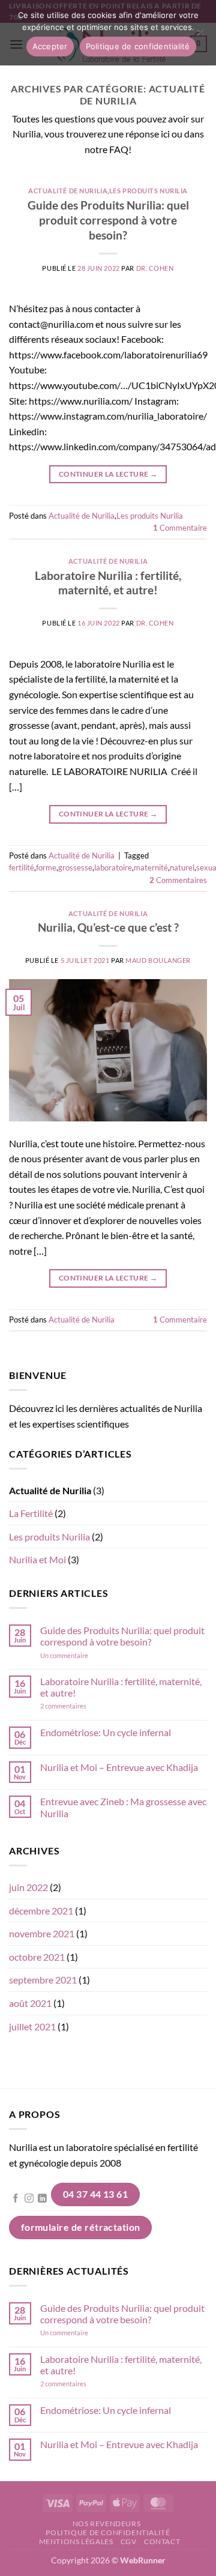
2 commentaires (80, 1706)
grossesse (75, 867)
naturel (182, 867)
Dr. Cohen (155, 268)
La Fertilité (31, 1513)
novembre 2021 (42, 1933)
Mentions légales (76, 2541)
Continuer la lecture (108, 474)
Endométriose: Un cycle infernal (106, 1732)
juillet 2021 (32, 2026)
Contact (162, 2541)
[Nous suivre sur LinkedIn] (42, 2199)
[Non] (200, 36)
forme (46, 867)
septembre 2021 (43, 1980)
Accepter (50, 46)
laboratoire (113, 867)
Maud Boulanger (158, 960)
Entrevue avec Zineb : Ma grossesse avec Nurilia (123, 1807)
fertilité (22, 867)
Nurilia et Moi (37, 1559)
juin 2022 (28, 1887)
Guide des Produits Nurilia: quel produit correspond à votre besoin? (108, 220)
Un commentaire (80, 1655)
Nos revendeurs (107, 2523)
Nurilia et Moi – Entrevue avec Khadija (119, 1767)
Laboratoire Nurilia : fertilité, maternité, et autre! (108, 583)
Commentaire (180, 528)
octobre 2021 (37, 1957)
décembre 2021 (41, 1911)
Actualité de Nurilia (68, 191)
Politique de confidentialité (108, 2532)
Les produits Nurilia (148, 191)
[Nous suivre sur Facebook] (16, 2199)
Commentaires (178, 880)
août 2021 (30, 2003)
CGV (129, 2541)
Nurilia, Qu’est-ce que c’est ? (108, 927)
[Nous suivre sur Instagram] (29, 2199)
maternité (151, 867)
